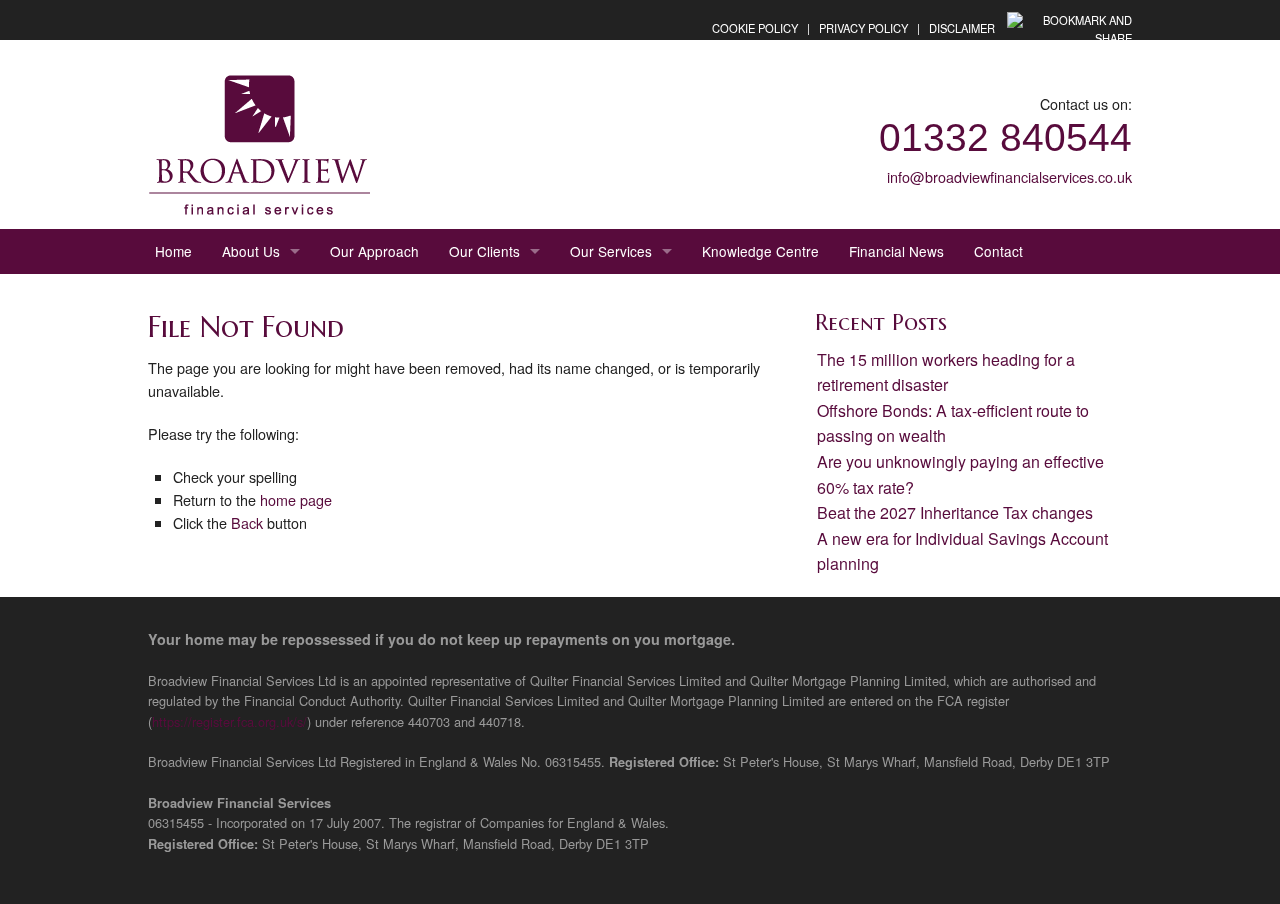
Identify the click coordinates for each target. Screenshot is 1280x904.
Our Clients (484, 251)
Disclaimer (962, 28)
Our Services (611, 251)
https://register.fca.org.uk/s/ (229, 721)
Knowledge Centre (760, 251)
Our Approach (374, 251)
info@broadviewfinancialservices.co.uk (1009, 176)
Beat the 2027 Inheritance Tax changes (955, 512)
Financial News (896, 251)
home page (296, 499)
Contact (998, 251)
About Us (251, 251)
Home (173, 251)
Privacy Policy (863, 28)
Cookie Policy (755, 28)
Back (247, 522)
